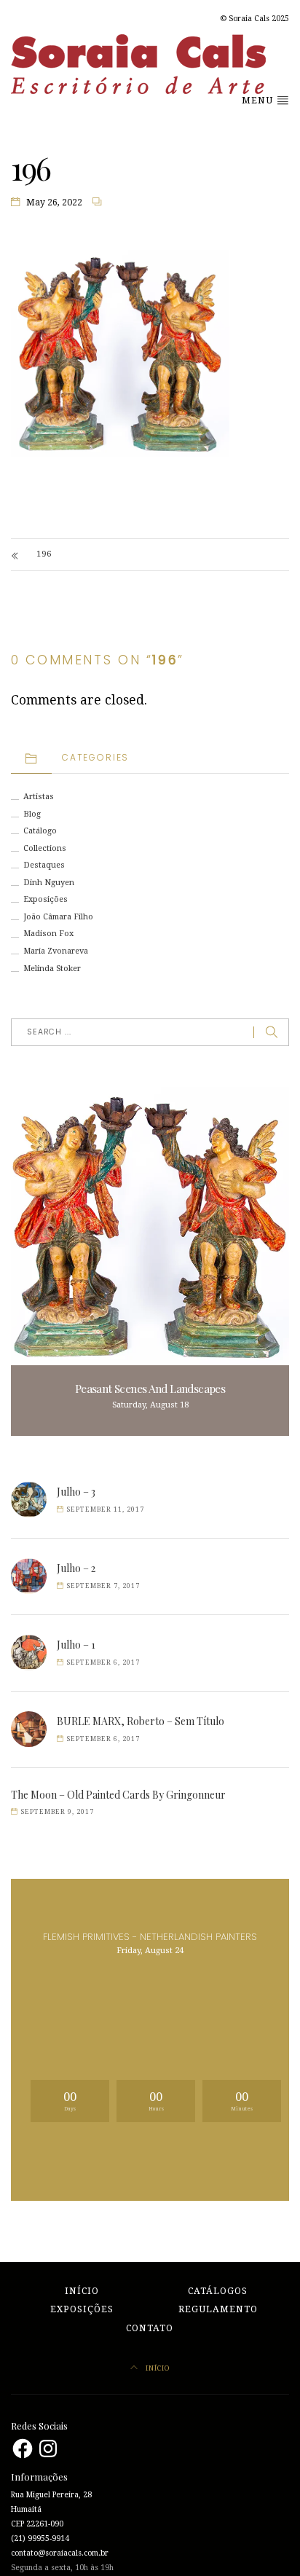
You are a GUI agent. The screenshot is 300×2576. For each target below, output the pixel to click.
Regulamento (218, 2309)
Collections (45, 848)
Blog (32, 814)
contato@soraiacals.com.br (60, 2553)
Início (82, 2291)
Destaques (44, 865)
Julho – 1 (76, 1645)
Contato (150, 2328)
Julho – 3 (76, 1492)
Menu (259, 101)
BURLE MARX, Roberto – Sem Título (141, 1721)
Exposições (46, 899)
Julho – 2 (76, 1568)
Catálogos (218, 2291)
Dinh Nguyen (49, 883)
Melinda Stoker (52, 969)
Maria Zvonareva (56, 951)
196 (44, 554)
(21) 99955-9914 (40, 2538)
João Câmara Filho (58, 917)
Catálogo (40, 831)
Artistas (39, 797)
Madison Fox (48, 934)
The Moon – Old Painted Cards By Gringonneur (118, 1795)
